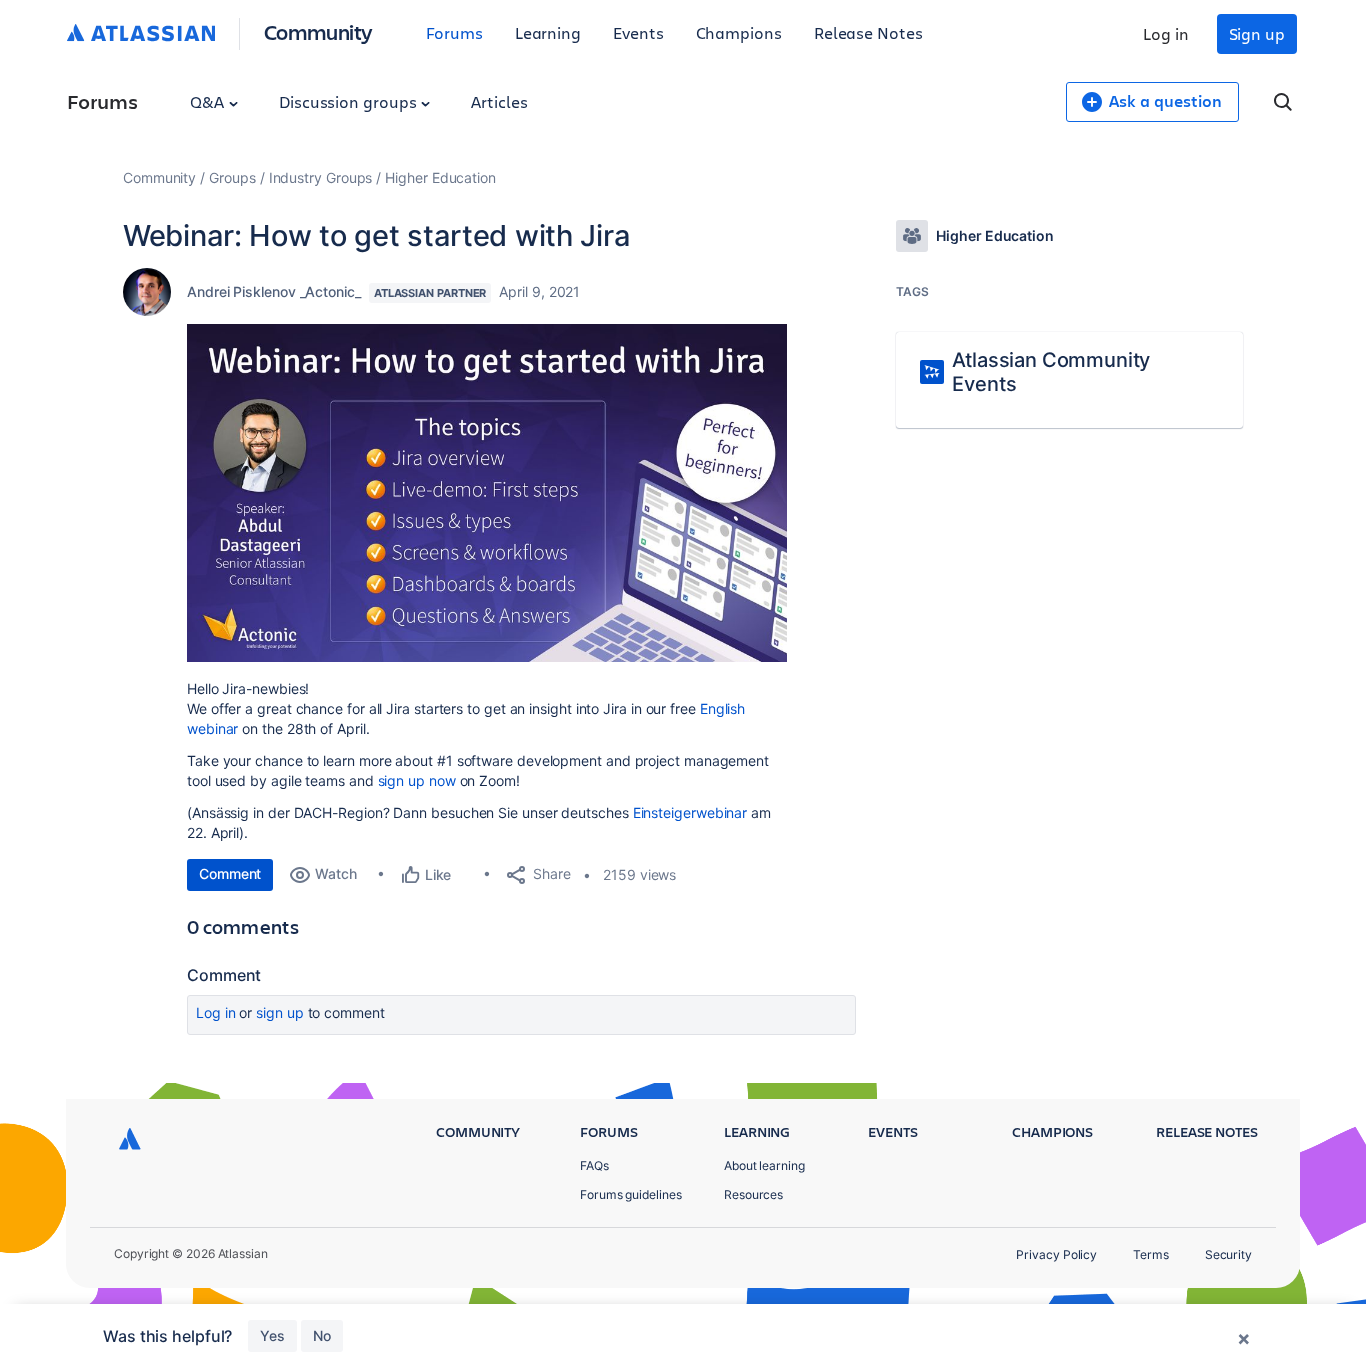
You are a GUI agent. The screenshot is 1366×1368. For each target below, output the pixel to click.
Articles (499, 101)
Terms (1151, 1254)
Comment (230, 873)
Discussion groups (350, 101)
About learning (764, 1165)
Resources (753, 1194)
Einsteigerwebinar (692, 812)
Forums (454, 32)
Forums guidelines (631, 1194)
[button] (487, 493)
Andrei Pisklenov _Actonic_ (274, 291)
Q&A (209, 101)
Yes (272, 1335)
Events (638, 32)
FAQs (594, 1165)
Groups (232, 177)
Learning (548, 32)
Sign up (1257, 33)
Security (1228, 1254)
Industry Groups (321, 177)
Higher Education (440, 177)
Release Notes (868, 32)
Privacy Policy (1056, 1254)
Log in (1166, 33)
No (322, 1335)
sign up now (417, 780)
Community (318, 31)
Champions (739, 32)
